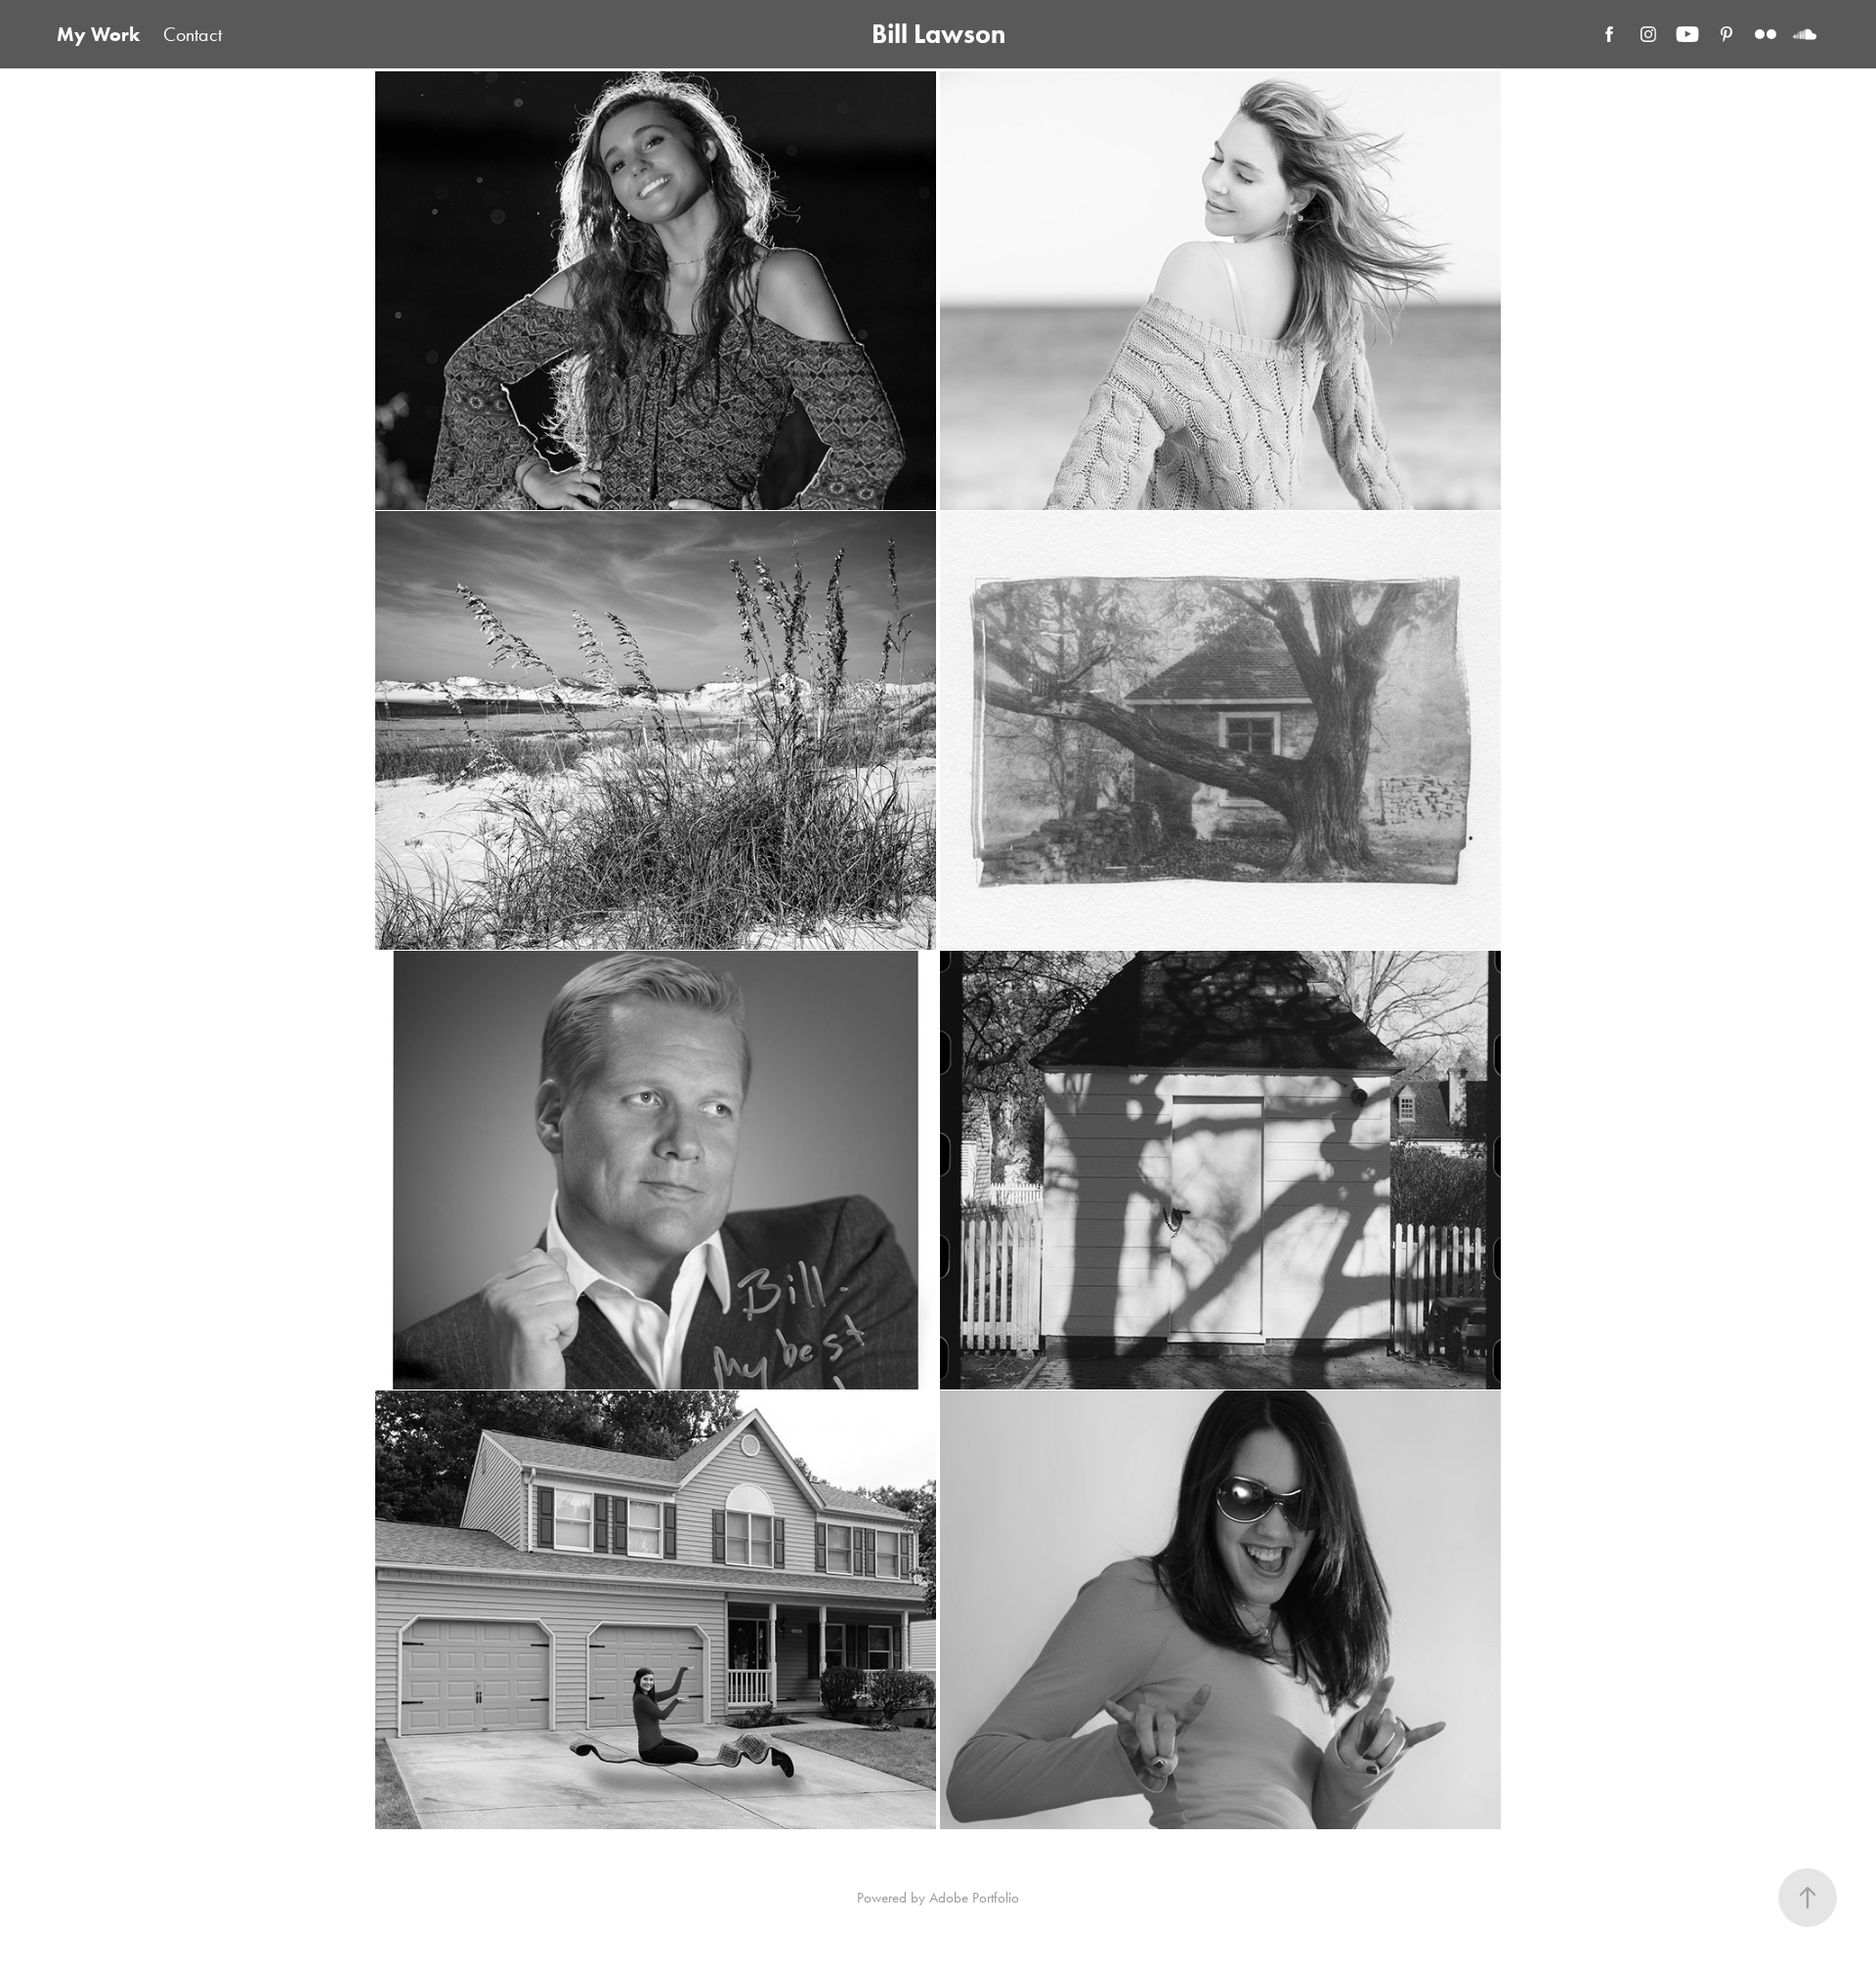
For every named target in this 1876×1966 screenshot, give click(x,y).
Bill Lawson (938, 34)
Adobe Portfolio (974, 1898)
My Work (98, 34)
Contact (192, 34)
